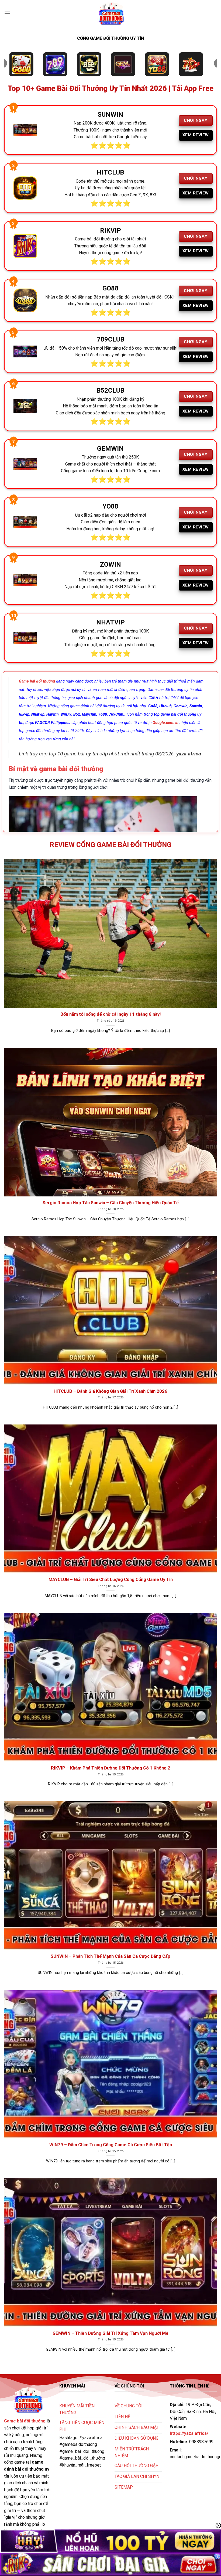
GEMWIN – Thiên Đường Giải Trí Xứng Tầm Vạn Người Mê (110, 2333)
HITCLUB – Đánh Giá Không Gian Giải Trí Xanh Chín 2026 (110, 1391)
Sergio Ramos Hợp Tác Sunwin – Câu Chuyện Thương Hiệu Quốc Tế (111, 1203)
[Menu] (7, 13)
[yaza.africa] (110, 13)
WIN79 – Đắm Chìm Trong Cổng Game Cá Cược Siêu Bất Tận (111, 2145)
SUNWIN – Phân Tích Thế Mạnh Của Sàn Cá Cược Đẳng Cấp (110, 1956)
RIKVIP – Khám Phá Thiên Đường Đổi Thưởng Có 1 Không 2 (111, 1768)
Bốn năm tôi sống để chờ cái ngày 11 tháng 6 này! (110, 1014)
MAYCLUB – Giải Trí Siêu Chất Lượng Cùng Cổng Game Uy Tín (111, 1580)
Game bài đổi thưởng (25, 2421)
